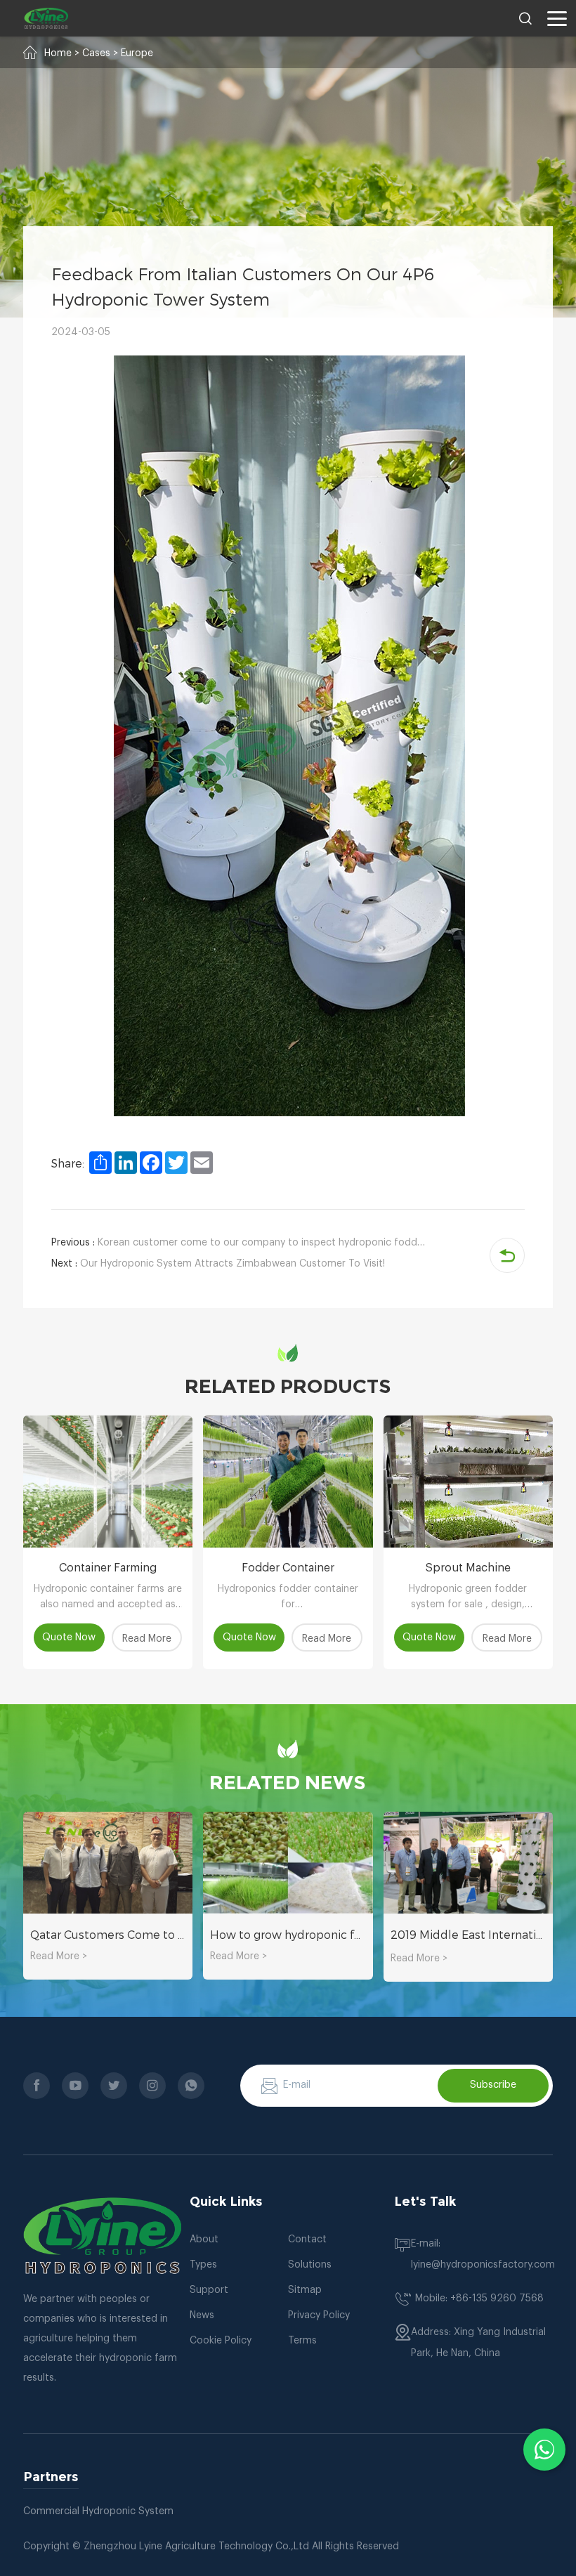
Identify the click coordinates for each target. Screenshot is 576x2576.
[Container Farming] (108, 1482)
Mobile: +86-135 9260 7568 (479, 2299)
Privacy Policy (319, 2315)
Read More (147, 1639)
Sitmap (305, 2290)
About (204, 2240)
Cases (96, 53)
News (202, 2315)
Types (203, 2265)
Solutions (310, 2265)
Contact (307, 2240)
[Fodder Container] (288, 1482)
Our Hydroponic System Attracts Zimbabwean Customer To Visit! (218, 1264)
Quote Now (69, 1637)
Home (58, 53)
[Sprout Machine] (468, 1482)
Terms (302, 2341)
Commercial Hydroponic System (98, 2511)
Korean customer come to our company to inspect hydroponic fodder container (241, 1243)
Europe (137, 53)
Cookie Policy (221, 2341)
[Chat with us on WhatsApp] (544, 2450)
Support (209, 2290)
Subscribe (493, 2085)
